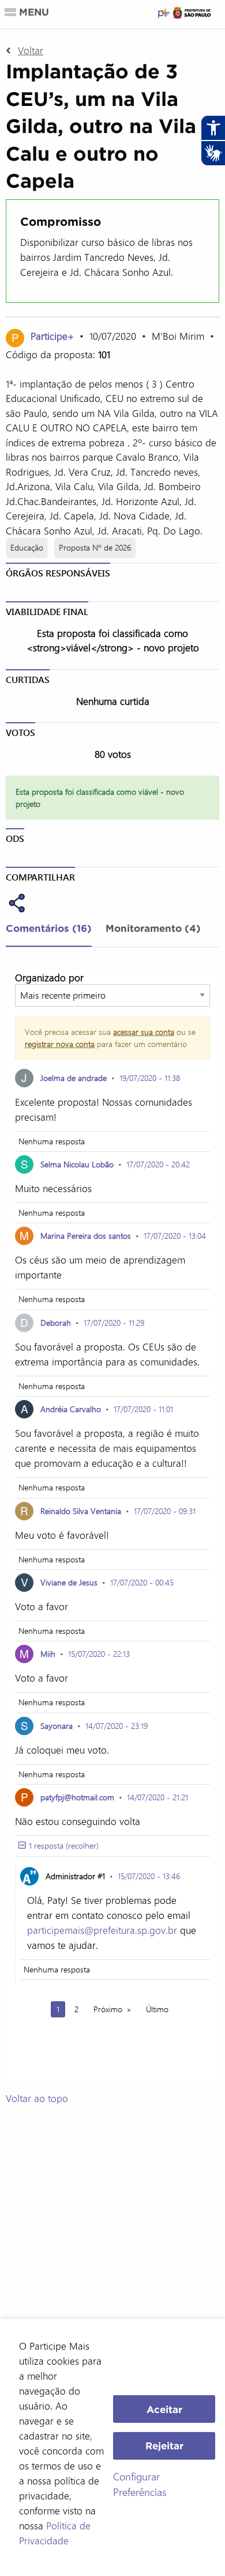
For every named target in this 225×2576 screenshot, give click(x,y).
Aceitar (164, 2409)
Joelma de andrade (74, 1078)
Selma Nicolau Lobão (77, 1164)
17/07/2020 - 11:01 (143, 1409)
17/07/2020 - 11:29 (114, 1323)
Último (157, 2009)
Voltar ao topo (37, 2098)
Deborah (56, 1323)
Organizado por (49, 977)
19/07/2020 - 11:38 (150, 1078)
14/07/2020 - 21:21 (157, 1797)
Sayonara (57, 1726)
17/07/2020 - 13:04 (175, 1236)
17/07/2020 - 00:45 (142, 1582)
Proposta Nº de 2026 (95, 547)
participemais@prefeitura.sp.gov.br (102, 1930)
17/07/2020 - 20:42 (158, 1164)
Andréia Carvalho (71, 1409)
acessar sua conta (144, 1032)
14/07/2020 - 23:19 (117, 1726)
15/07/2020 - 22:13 (99, 1654)
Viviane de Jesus (69, 1582)
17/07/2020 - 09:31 (165, 1511)
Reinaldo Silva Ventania (81, 1511)
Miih (49, 1654)
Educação (27, 547)
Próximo (108, 2009)
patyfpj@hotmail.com (77, 1797)
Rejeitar (164, 2446)
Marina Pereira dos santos (86, 1236)
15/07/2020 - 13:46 (149, 1876)
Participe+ (54, 336)
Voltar (31, 50)
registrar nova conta (60, 1044)
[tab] (49, 931)
